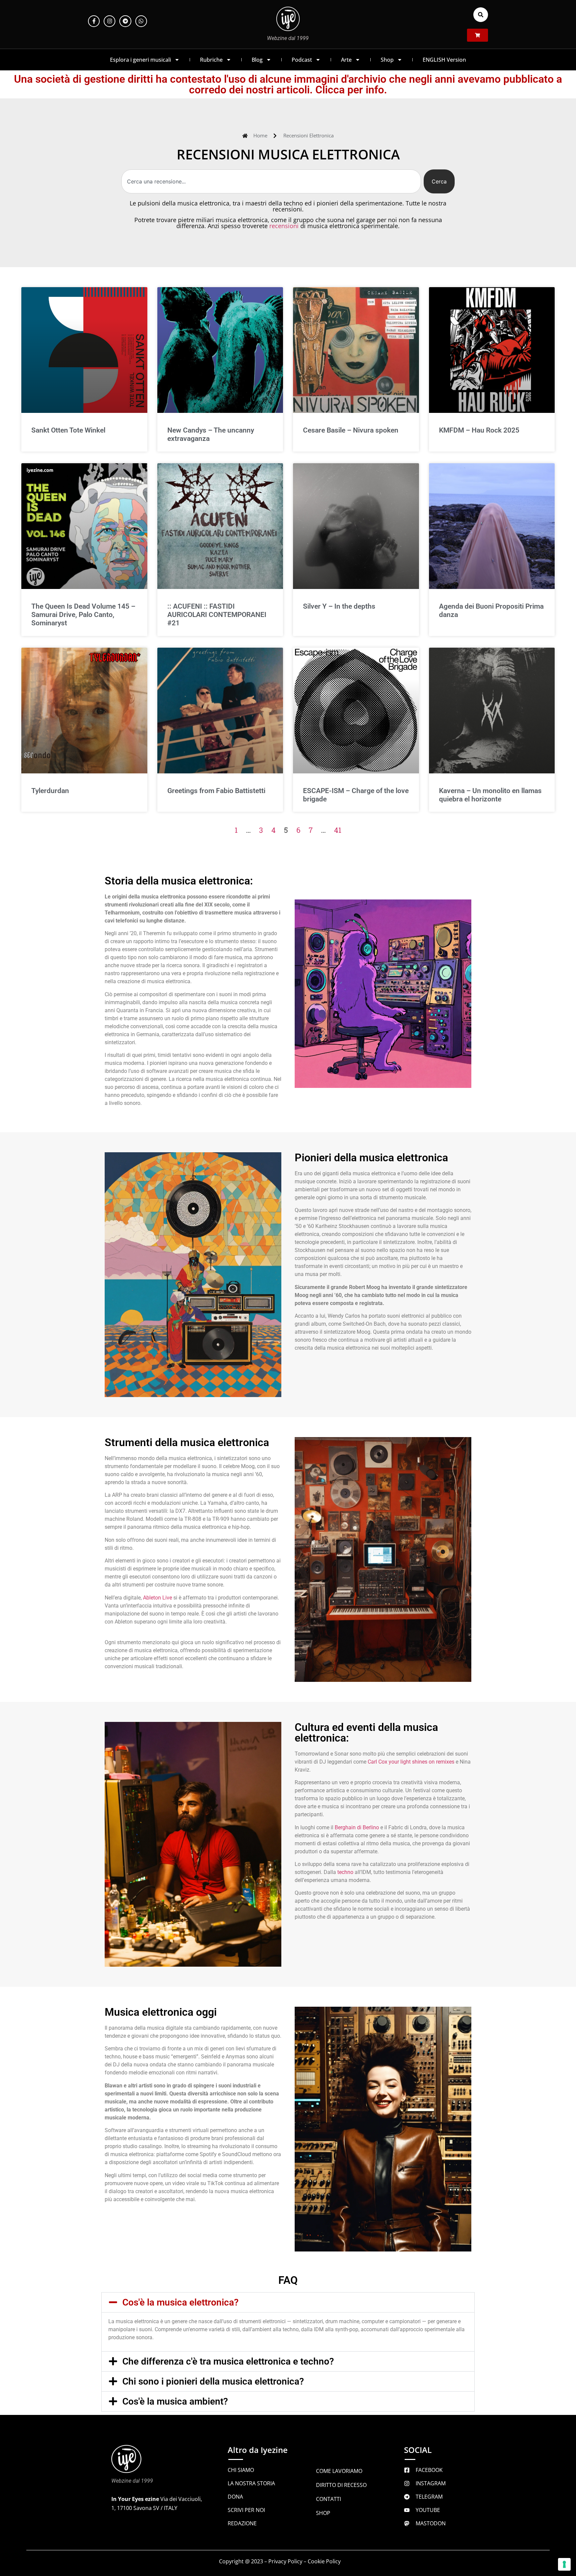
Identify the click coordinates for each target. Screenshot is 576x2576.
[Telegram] (125, 21)
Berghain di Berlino (357, 1827)
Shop (387, 60)
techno (345, 1872)
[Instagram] (109, 21)
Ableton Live (157, 1598)
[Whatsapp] (141, 21)
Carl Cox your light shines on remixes (411, 1762)
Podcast (302, 60)
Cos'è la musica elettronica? (180, 2302)
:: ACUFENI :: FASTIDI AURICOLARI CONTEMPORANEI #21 (217, 615)
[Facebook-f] (94, 21)
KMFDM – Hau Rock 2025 (479, 430)
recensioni (284, 226)
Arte (346, 60)
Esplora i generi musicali (140, 60)
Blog (257, 60)
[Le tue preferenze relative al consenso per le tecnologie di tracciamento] (564, 2564)
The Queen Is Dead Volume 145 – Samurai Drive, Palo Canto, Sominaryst (83, 615)
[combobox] (271, 181)
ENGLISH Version (444, 60)
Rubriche (211, 60)
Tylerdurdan (50, 791)
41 (338, 830)
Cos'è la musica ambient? (175, 2401)
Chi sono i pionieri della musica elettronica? (213, 2381)
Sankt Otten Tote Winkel (68, 430)
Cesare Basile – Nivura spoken (351, 430)
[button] (481, 15)
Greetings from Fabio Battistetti (216, 791)
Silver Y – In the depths (339, 606)
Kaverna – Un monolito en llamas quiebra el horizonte (490, 795)
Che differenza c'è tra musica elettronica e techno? (228, 2361)
